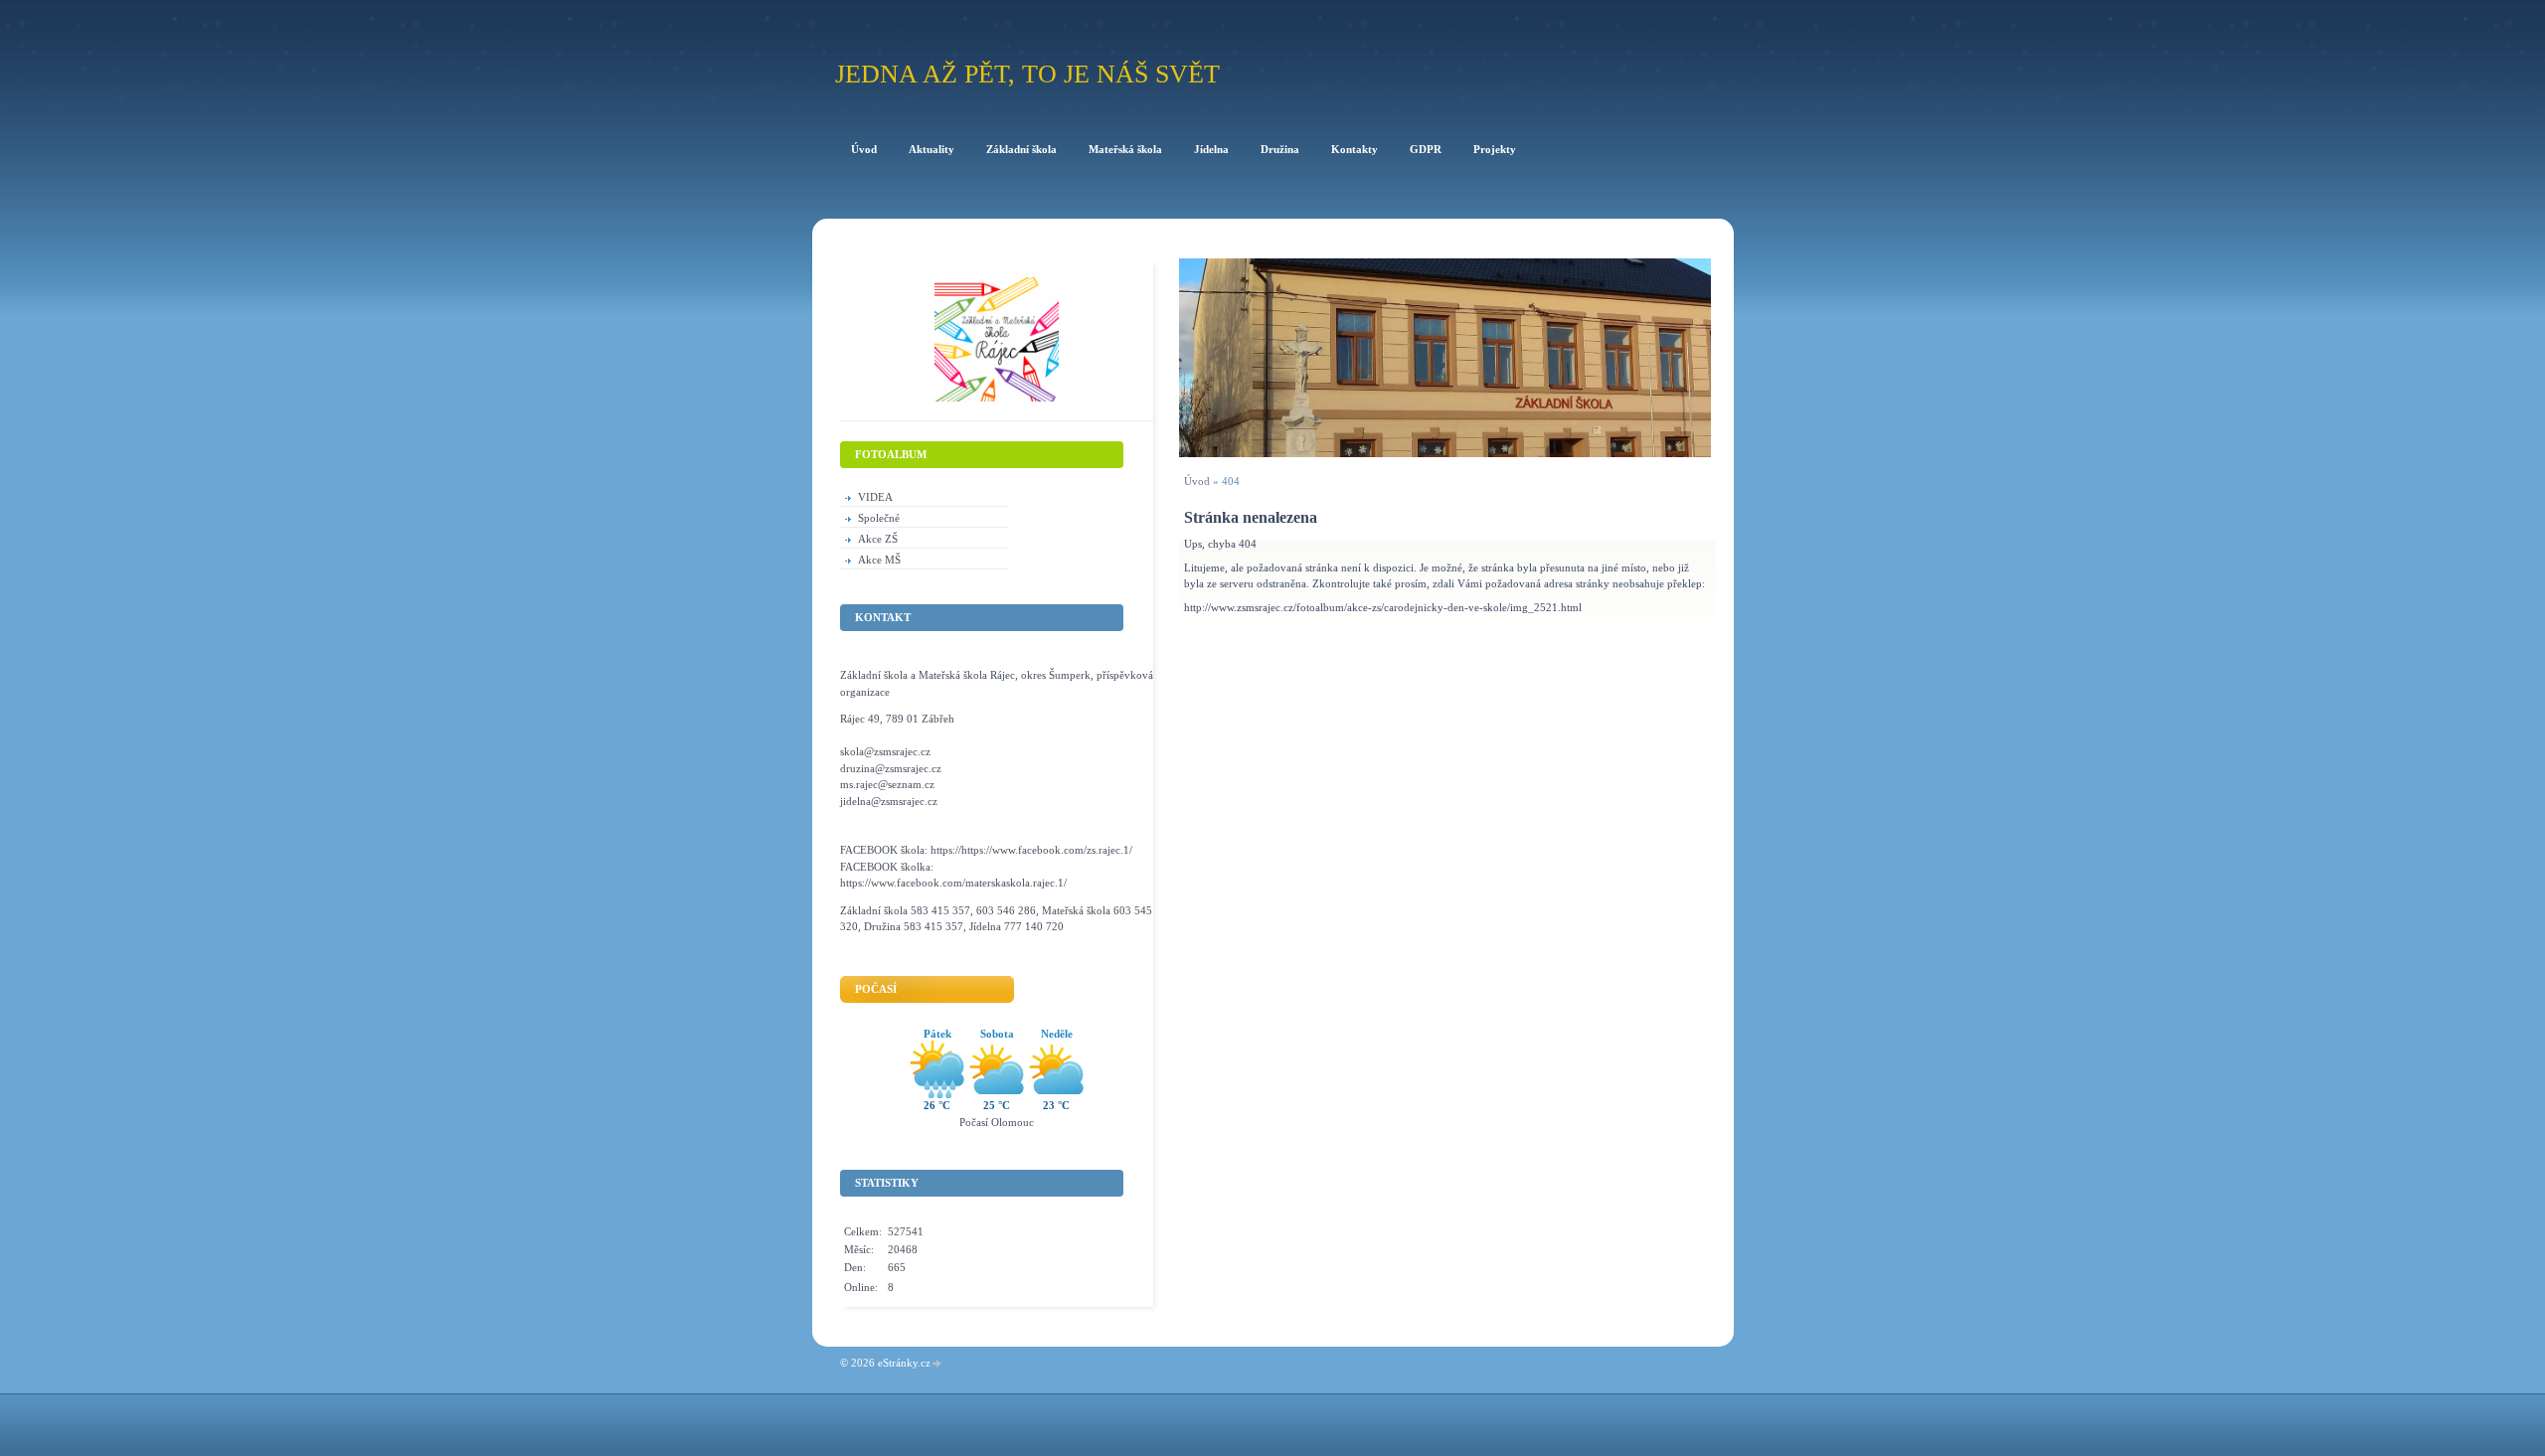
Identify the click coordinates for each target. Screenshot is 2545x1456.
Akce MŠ (879, 560)
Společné (879, 518)
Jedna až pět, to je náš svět (1027, 74)
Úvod (1197, 481)
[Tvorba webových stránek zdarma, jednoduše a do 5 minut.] (937, 1364)
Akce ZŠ (878, 539)
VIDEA (875, 497)
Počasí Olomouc (997, 1122)
